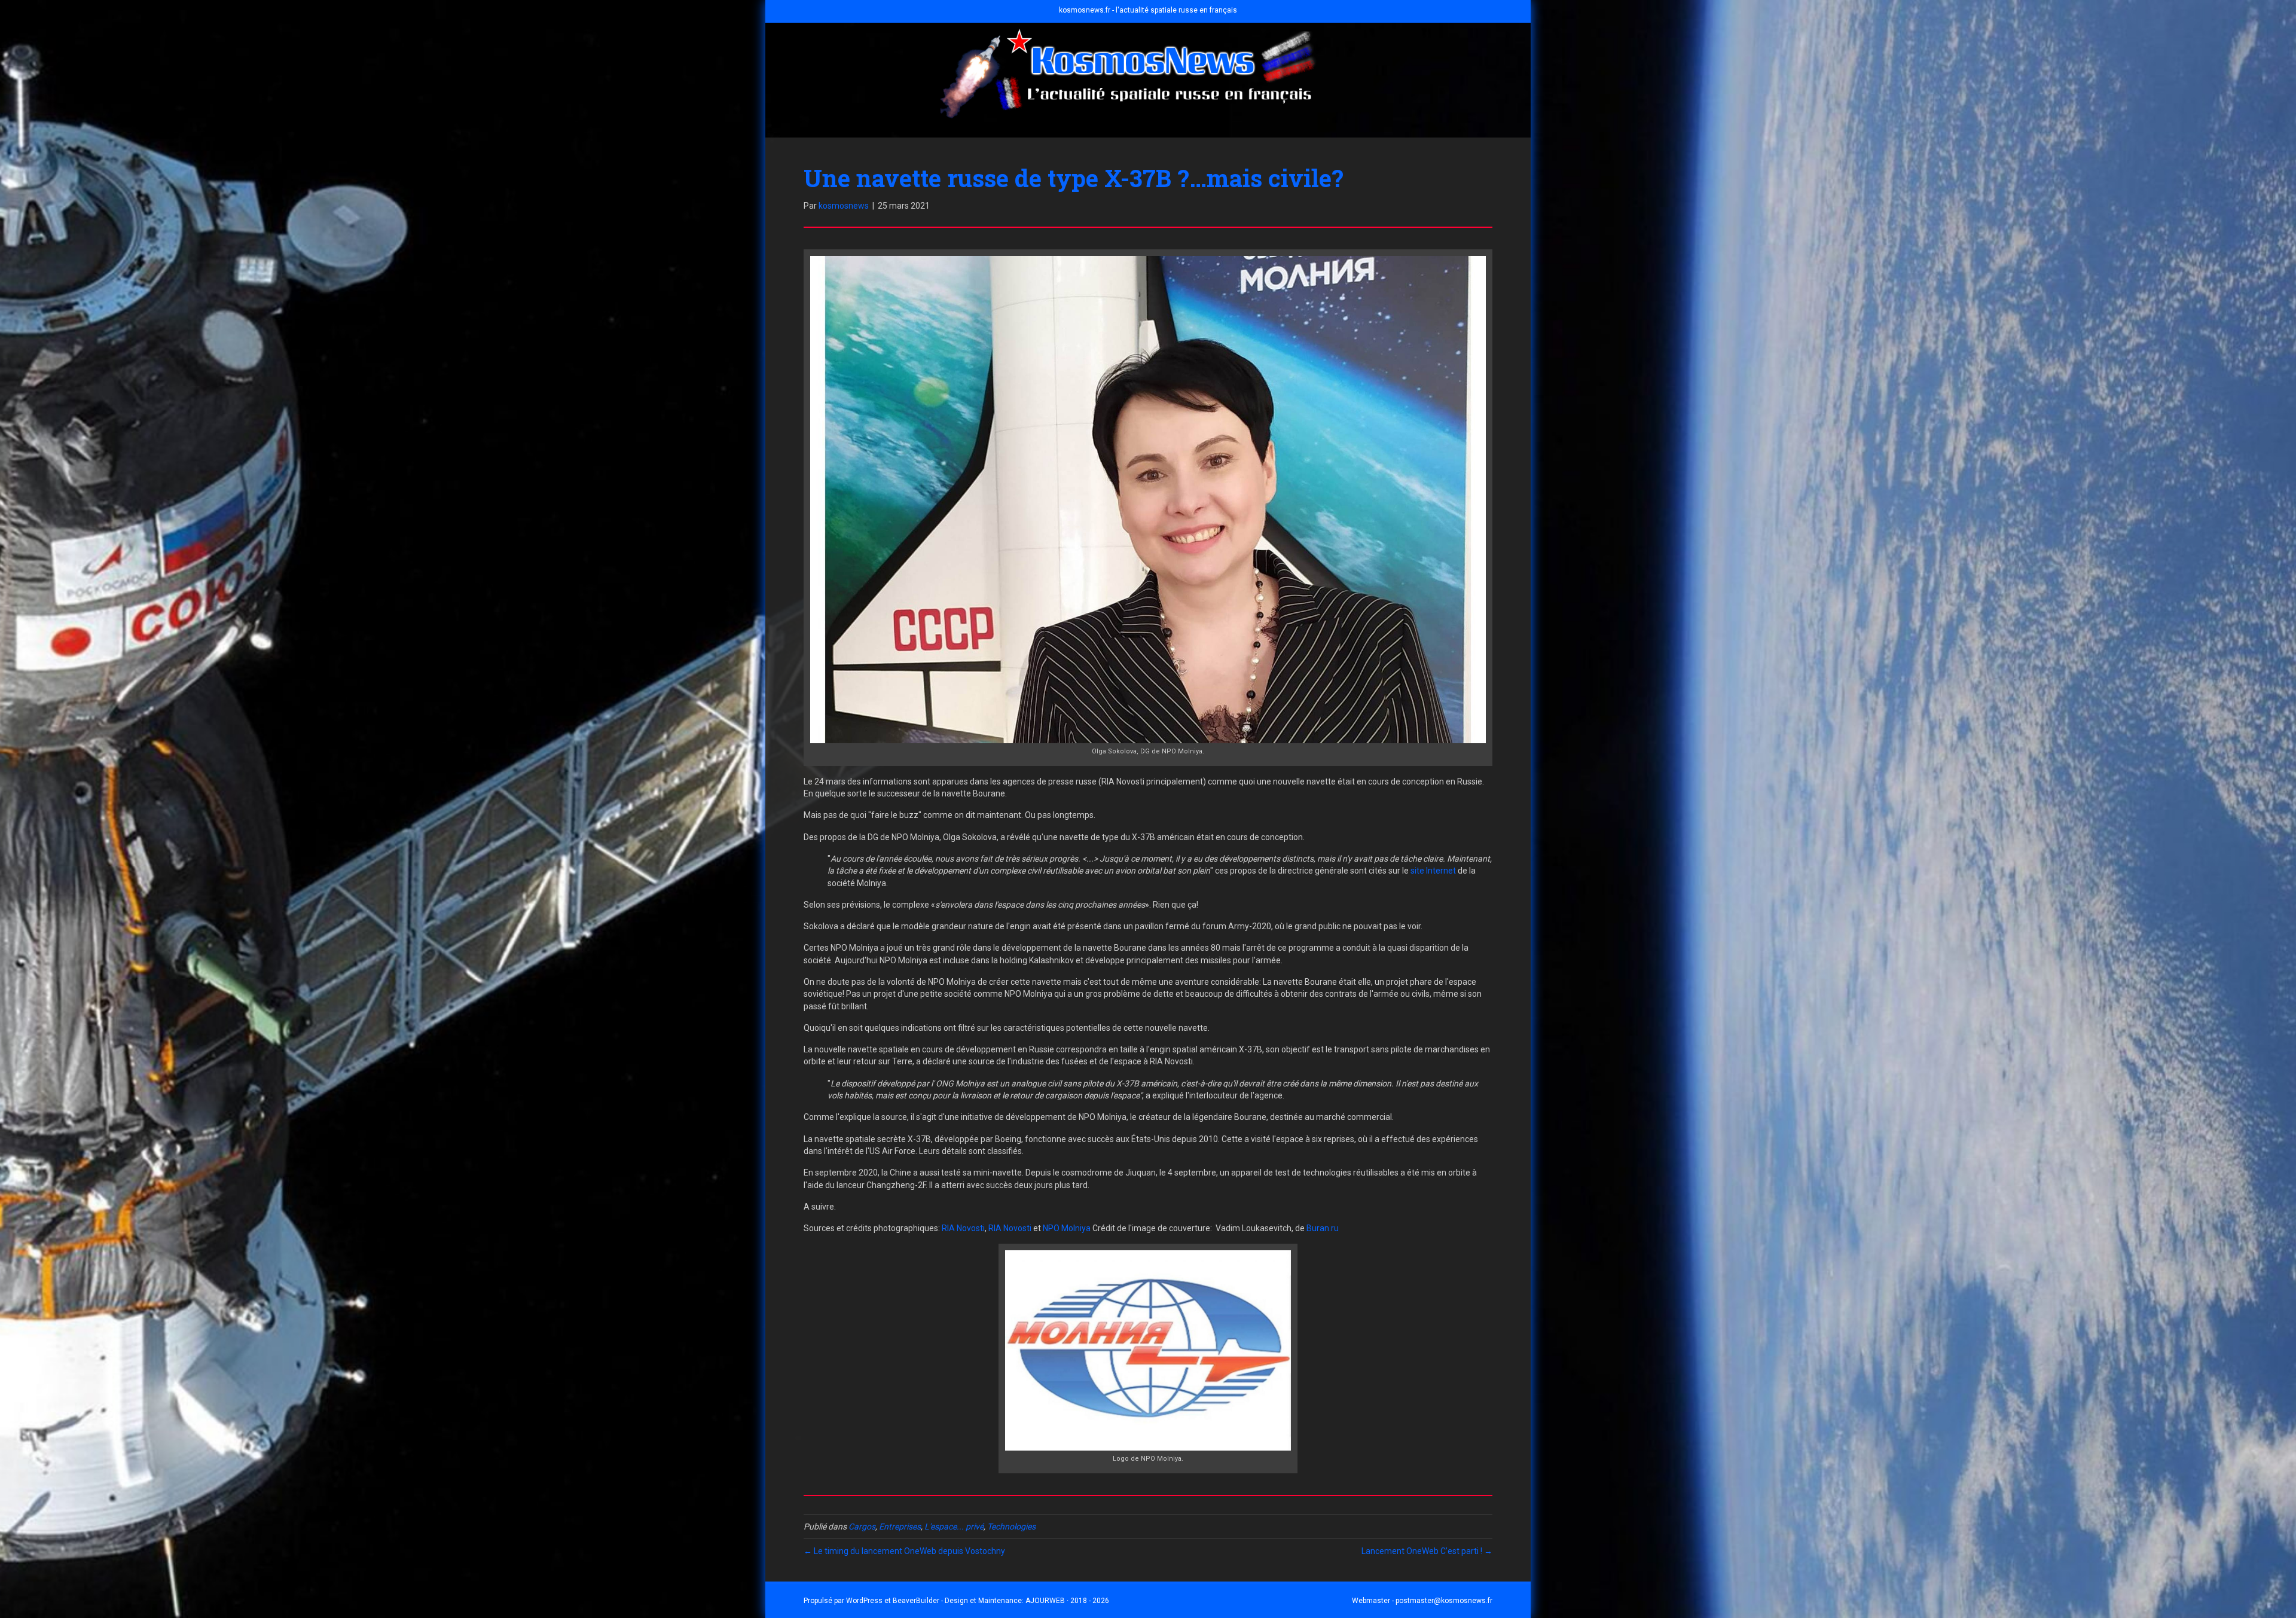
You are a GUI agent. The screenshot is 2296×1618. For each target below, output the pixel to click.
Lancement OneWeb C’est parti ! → (1427, 1551)
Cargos (862, 1527)
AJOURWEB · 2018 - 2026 (1067, 1601)
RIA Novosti (963, 1228)
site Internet (1433, 871)
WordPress (864, 1601)
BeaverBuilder (916, 1601)
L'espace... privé (954, 1527)
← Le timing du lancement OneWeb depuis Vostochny (904, 1551)
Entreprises (900, 1527)
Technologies (1011, 1527)
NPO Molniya (1067, 1228)
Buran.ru (1323, 1228)
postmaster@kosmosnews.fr (1444, 1601)
